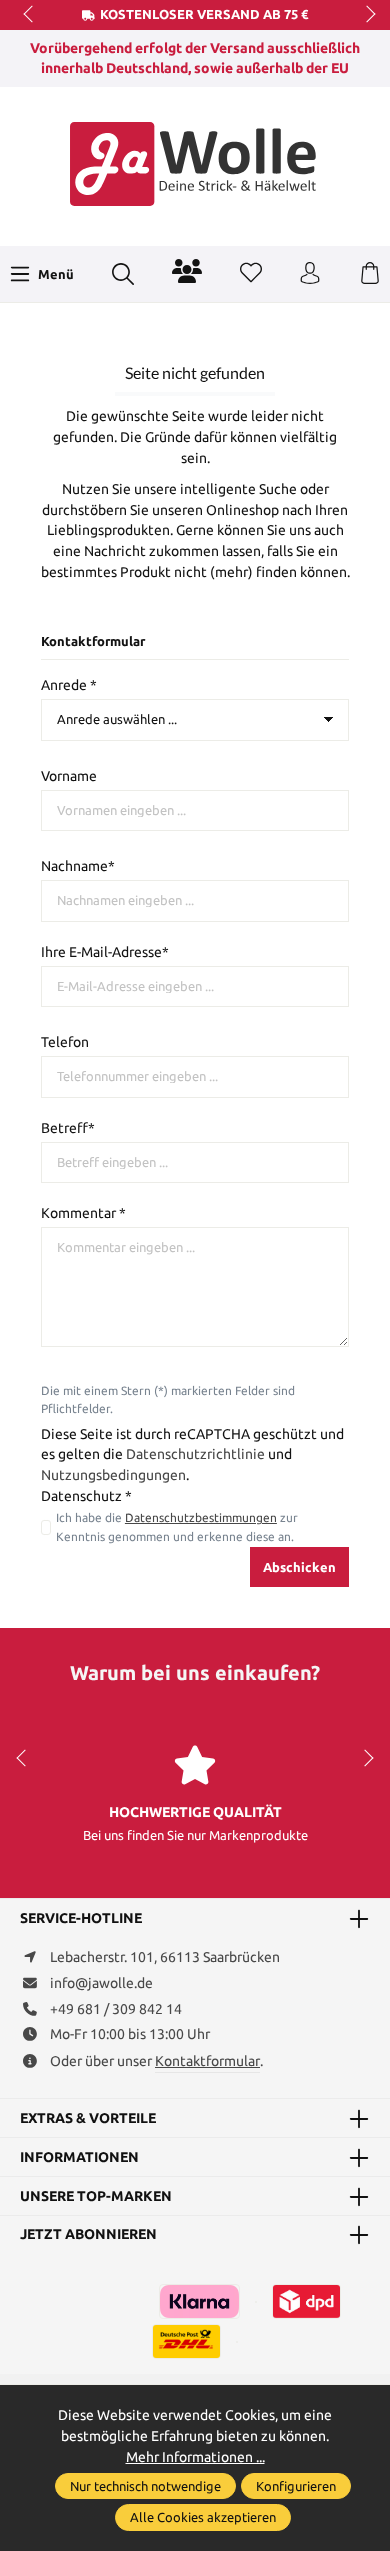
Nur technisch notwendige (145, 2486)
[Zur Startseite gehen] (195, 164)
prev (30, 15)
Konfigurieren (296, 2486)
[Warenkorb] (370, 274)
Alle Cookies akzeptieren (203, 2517)
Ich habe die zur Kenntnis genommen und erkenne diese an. (177, 1526)
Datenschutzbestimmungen (201, 1517)
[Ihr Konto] (310, 274)
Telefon (65, 1042)
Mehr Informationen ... (195, 2457)
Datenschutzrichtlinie (195, 1454)
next (365, 15)
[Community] (187, 271)
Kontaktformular (207, 2061)
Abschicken (299, 1567)
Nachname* (78, 866)
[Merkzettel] (251, 274)
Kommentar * (83, 1213)
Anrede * (69, 685)
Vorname (69, 776)
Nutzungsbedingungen (113, 1475)
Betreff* (68, 1128)
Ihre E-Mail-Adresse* (105, 952)
